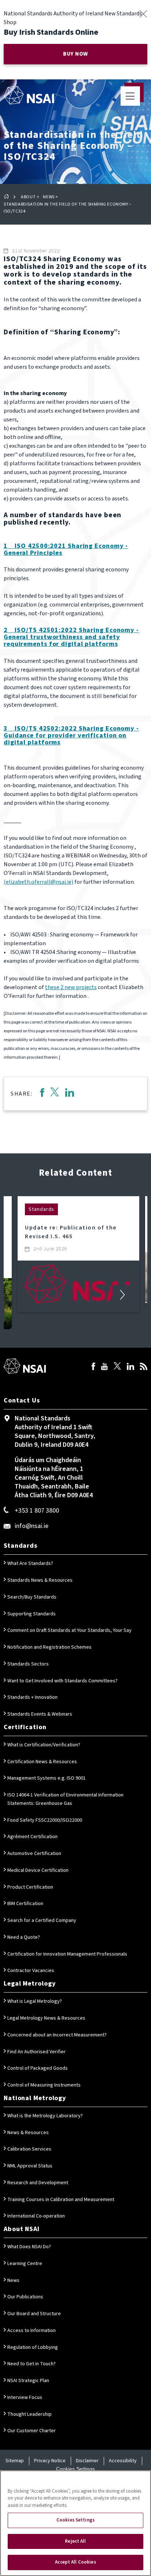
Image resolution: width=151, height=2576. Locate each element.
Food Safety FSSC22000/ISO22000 (45, 1820)
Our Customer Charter (32, 2431)
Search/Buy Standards (32, 1597)
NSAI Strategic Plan (28, 2381)
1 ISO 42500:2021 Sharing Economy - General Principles (66, 549)
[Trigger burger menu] (130, 96)
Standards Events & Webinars (40, 1714)
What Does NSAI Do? (29, 2247)
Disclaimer (87, 2461)
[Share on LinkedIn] (70, 1094)
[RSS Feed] (144, 1367)
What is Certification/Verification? (44, 1745)
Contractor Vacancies (31, 1971)
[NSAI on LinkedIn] (130, 1367)
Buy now (75, 54)
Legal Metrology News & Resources (46, 2018)
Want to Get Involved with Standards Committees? (62, 1681)
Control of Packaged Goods (38, 2068)
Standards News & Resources (40, 1580)
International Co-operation (36, 2216)
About (28, 197)
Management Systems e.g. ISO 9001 (47, 1778)
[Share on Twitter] (55, 1094)
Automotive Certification (34, 1854)
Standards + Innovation (32, 1697)
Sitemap (15, 2461)
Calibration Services (29, 2149)
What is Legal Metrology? (35, 2001)
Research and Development (38, 2183)
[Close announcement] (143, 14)
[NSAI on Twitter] (117, 1367)
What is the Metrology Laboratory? (45, 2116)
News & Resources (28, 2133)
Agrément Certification (32, 1837)
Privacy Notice (50, 2461)
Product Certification (30, 1887)
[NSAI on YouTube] (104, 1367)
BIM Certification (25, 1904)
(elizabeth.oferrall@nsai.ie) (38, 882)
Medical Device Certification (38, 1870)
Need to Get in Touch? (32, 2364)
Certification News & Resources (42, 1762)
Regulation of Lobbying (33, 2347)
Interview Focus (25, 2397)
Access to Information (32, 2331)
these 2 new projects (71, 987)
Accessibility (123, 2461)
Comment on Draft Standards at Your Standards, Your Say (69, 1630)
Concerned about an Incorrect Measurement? (57, 2035)
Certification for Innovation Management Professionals (67, 1954)
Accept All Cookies (75, 2562)
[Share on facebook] (42, 1094)
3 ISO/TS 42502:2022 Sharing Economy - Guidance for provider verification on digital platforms (71, 735)
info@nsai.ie (32, 1526)
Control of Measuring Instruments (44, 2085)
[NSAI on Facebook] (93, 1367)
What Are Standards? (30, 1563)
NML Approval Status (30, 2166)
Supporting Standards (32, 1614)
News (49, 197)
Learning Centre (25, 2264)
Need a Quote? (24, 1937)
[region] (75, 2523)
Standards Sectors (28, 1664)
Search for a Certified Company (42, 1920)
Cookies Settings (75, 2469)
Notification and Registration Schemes (49, 1647)
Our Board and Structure (34, 2314)
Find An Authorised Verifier (36, 2052)
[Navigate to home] (29, 95)
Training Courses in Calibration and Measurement (61, 2200)
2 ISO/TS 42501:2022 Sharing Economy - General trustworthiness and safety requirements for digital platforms (71, 637)
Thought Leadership (30, 2414)
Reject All (75, 2541)
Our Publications (25, 2297)
